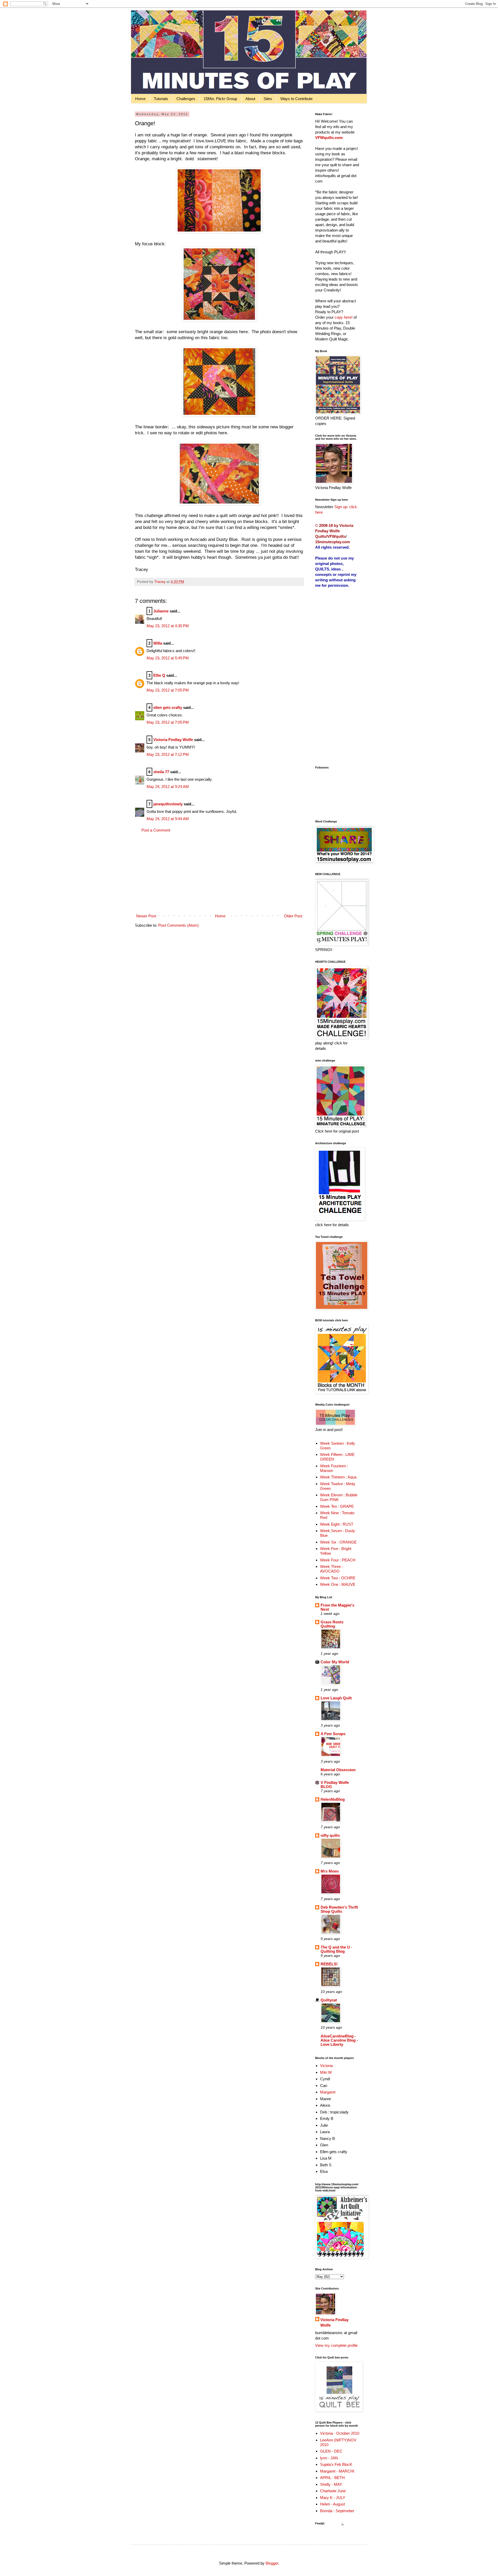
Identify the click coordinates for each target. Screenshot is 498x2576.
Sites (268, 99)
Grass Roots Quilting (332, 1624)
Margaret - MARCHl (337, 2471)
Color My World (335, 1662)
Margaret (328, 2092)
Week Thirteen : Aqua (338, 1477)
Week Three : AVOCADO (331, 1569)
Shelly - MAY (331, 2484)
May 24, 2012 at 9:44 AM (168, 819)
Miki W (326, 2072)
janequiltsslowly (168, 804)
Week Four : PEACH (338, 1560)
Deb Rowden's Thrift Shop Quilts (339, 1909)
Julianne (161, 611)
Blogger (272, 2563)
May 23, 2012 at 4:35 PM (168, 626)
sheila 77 (161, 772)
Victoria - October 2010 (340, 2433)
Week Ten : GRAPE (337, 1506)
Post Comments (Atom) (178, 925)
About (250, 99)
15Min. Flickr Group (220, 99)
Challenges (186, 99)
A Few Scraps (333, 1734)
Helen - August (333, 2504)
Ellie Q (159, 675)
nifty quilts (330, 1835)
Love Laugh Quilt (336, 1698)
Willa (158, 643)
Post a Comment (156, 830)
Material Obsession (338, 1770)
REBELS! (329, 1964)
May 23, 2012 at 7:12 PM (168, 754)
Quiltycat (329, 2000)
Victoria (326, 2066)
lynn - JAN (329, 2458)
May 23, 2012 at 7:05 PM (168, 690)
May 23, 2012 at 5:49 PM (168, 658)
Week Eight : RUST (337, 1524)
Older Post (293, 916)
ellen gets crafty (168, 707)
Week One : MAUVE (338, 1584)
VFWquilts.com (329, 138)
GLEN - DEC (331, 2451)
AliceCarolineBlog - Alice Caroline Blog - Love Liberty (339, 2040)
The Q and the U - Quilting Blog (336, 1949)
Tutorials (161, 99)
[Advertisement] (219, 873)
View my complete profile (336, 2345)
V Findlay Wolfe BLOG (335, 1785)
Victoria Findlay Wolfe (173, 740)
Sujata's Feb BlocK (336, 2464)
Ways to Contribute (296, 99)
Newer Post (146, 916)
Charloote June (333, 2491)
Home (140, 99)
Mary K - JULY (333, 2498)
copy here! (344, 317)
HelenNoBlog (333, 1799)
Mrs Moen (330, 1871)
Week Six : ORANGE (338, 1542)
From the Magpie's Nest (337, 1607)
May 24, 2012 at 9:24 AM (168, 787)
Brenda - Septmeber (337, 2511)
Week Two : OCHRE (338, 1578)
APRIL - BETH (332, 2478)
